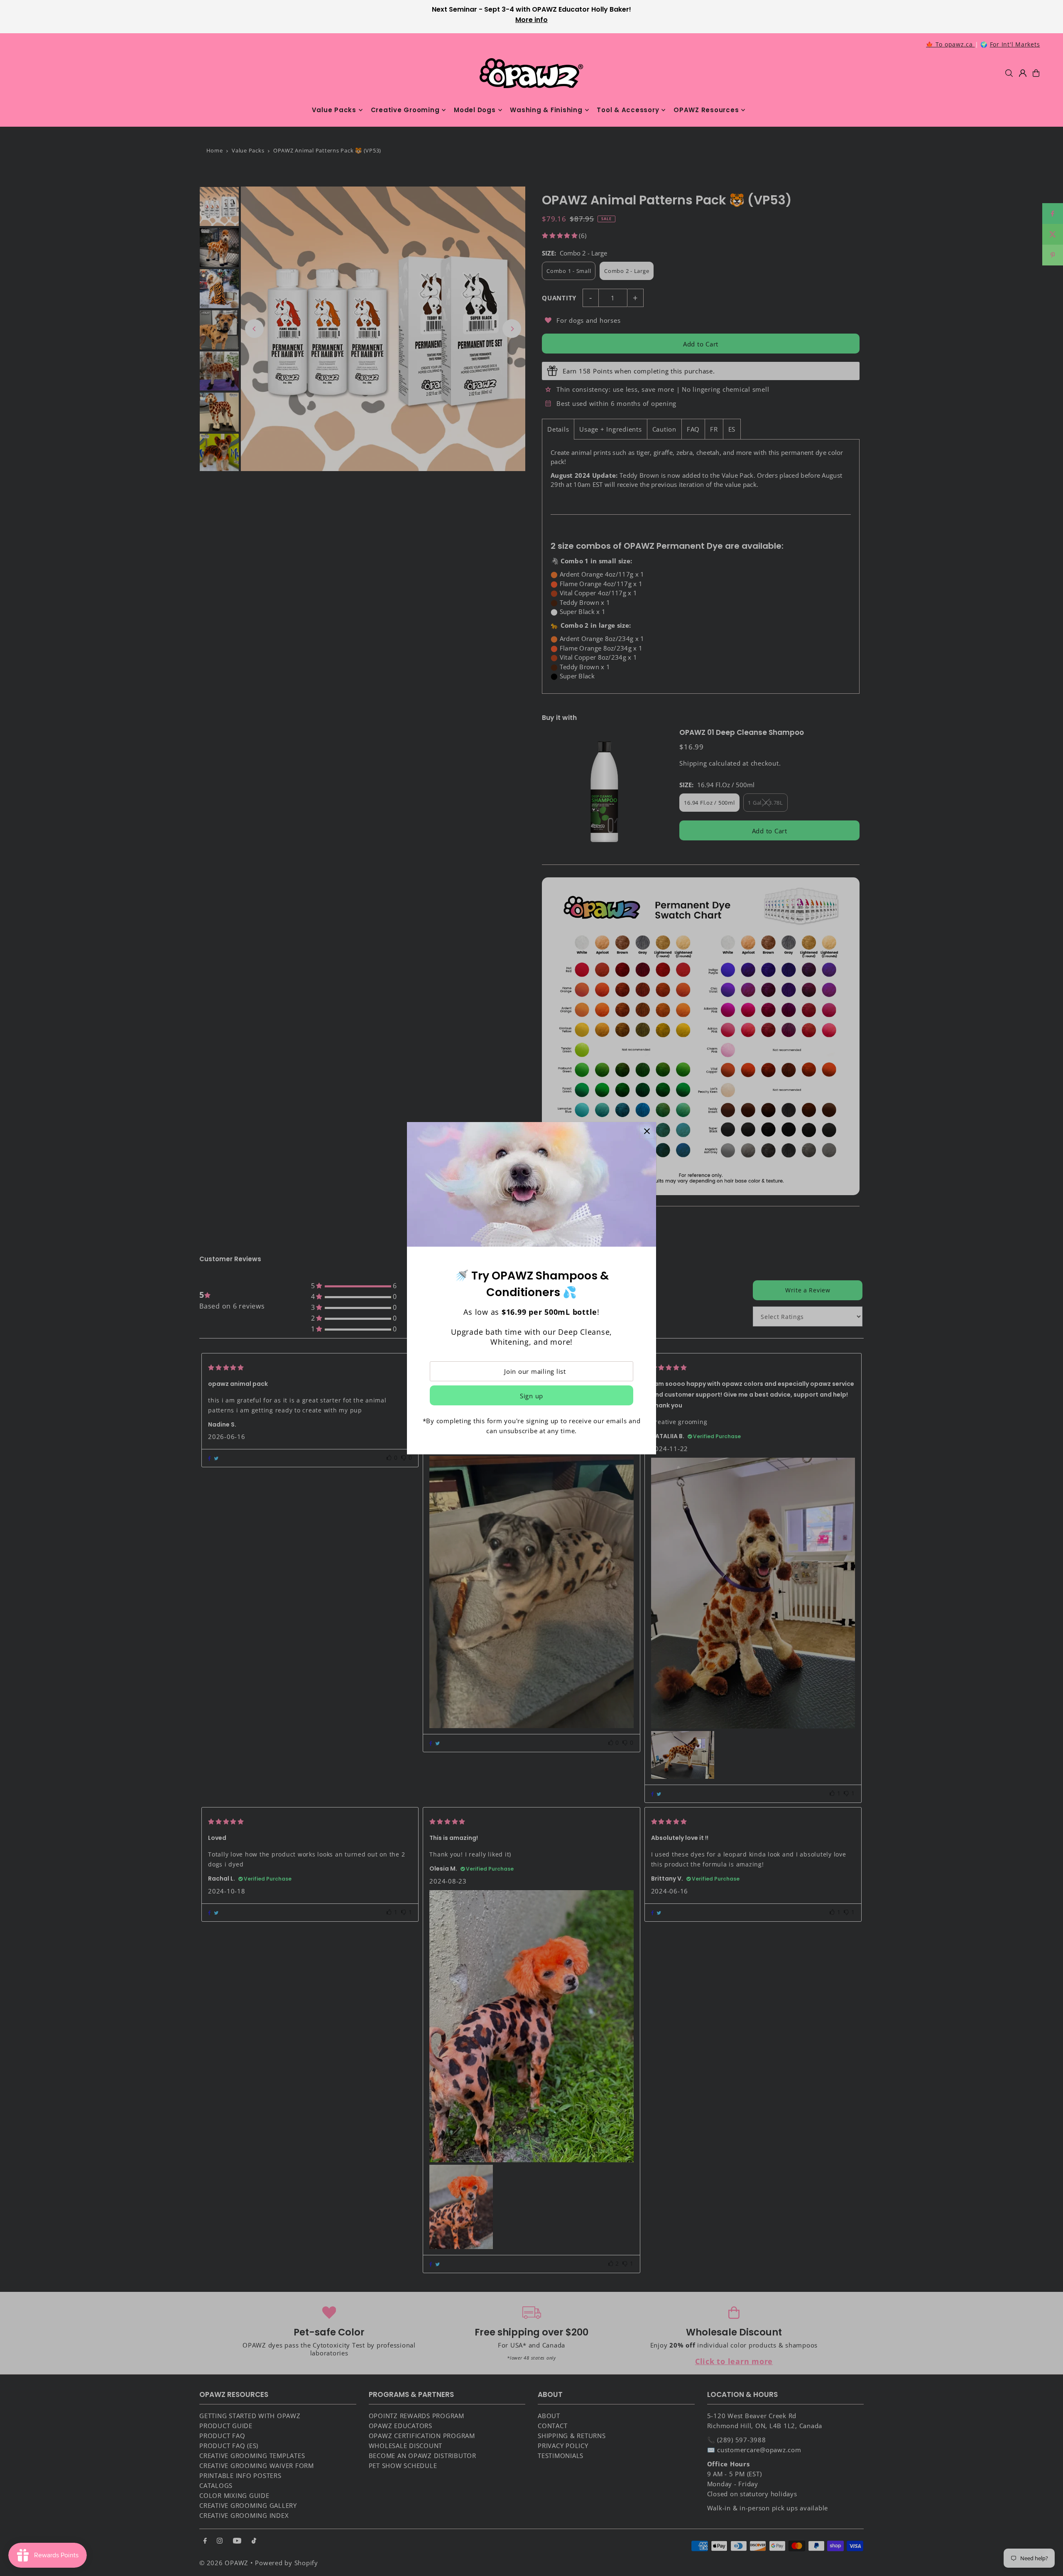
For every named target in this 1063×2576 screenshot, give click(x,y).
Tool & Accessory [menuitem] (628, 110)
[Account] (1023, 73)
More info (531, 20)
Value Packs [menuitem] (334, 110)
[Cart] (1036, 73)
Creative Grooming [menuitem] (405, 110)
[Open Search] (1009, 73)
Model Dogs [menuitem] (475, 110)
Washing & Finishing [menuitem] (546, 110)
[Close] (647, 1131)
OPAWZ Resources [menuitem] (706, 110)
